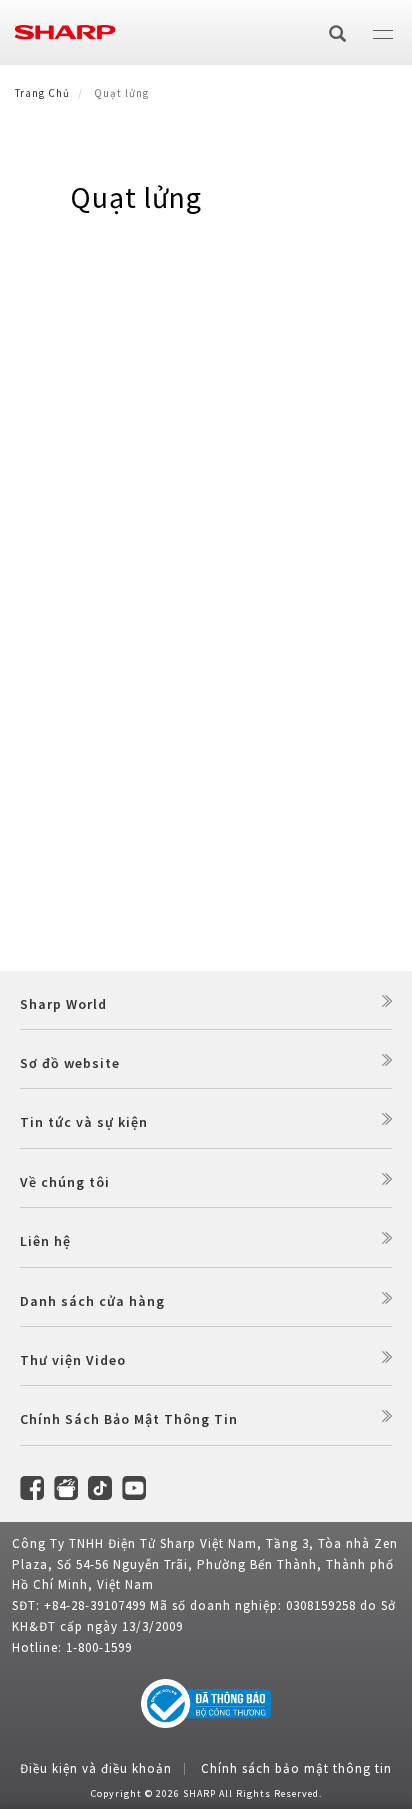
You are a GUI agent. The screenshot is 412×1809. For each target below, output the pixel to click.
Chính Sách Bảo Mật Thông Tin (129, 1419)
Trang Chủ (42, 93)
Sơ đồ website (70, 1063)
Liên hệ (45, 1241)
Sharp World (63, 1004)
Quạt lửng (136, 197)
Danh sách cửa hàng (92, 1301)
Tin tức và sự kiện (84, 1122)
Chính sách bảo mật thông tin (296, 1768)
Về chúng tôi (65, 1182)
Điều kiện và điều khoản (96, 1768)
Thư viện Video (73, 1360)
